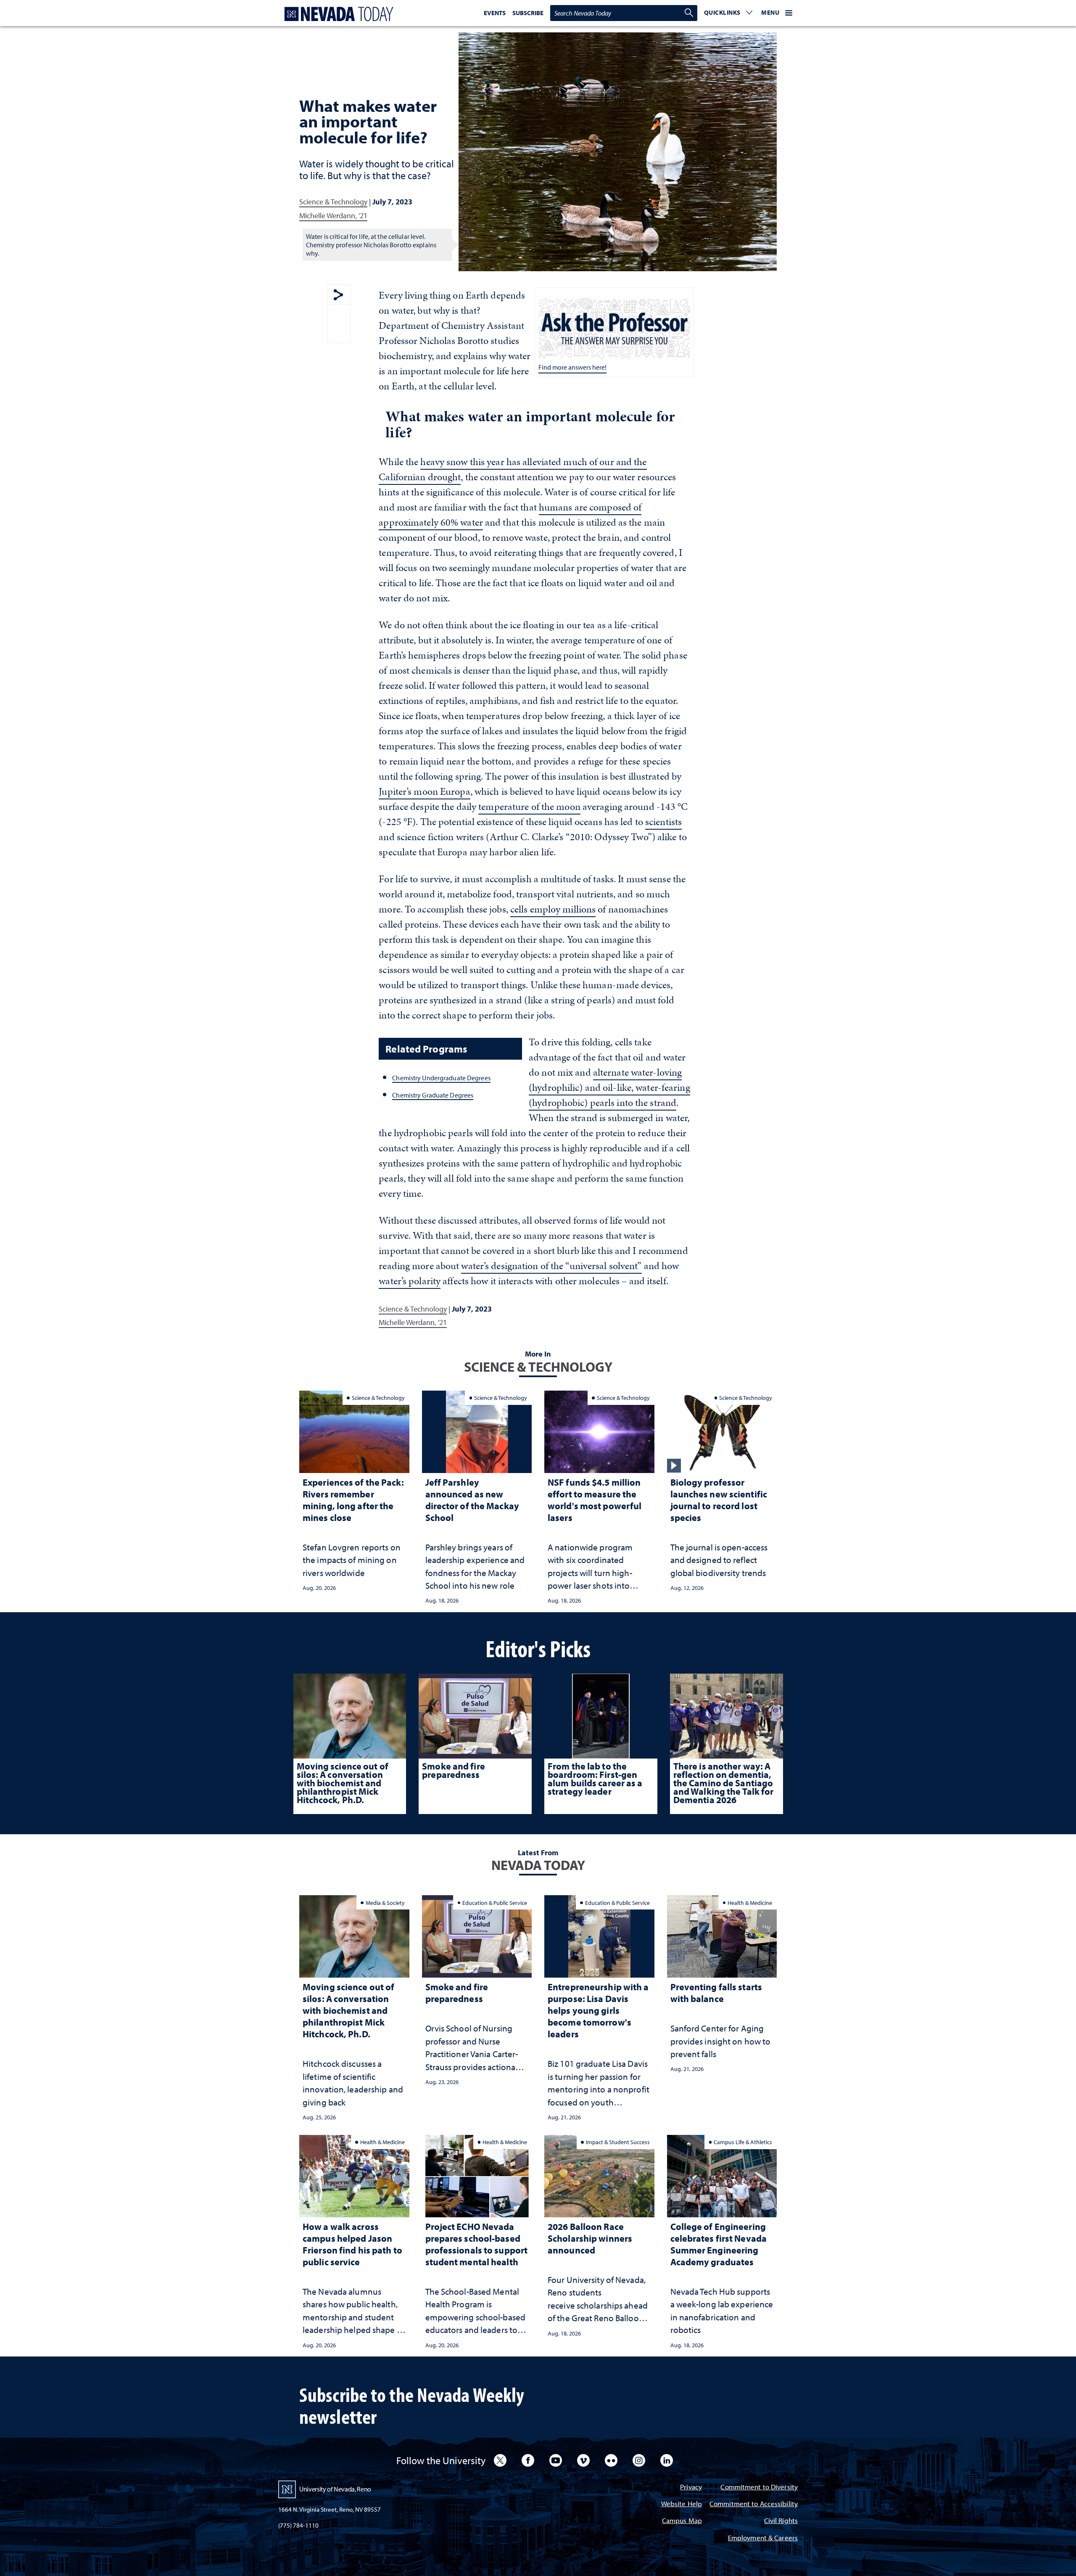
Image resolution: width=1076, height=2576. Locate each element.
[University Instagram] (639, 2460)
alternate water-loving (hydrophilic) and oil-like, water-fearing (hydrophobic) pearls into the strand (609, 1087)
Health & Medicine (750, 1903)
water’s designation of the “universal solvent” (551, 1266)
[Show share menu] (338, 295)
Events (495, 13)
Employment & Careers (763, 2538)
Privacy (691, 2487)
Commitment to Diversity (759, 2487)
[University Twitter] (500, 2460)
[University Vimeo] (583, 2460)
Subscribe (528, 13)
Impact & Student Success (618, 2142)
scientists (663, 822)
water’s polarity (410, 1281)
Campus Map (682, 2521)
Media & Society (385, 1903)
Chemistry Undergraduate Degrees (441, 1078)
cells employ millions (553, 909)
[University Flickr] (611, 2460)
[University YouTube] (556, 2460)
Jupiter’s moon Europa (424, 791)
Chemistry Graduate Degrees (433, 1095)
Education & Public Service (495, 1903)
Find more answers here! (572, 367)
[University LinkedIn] (667, 2460)
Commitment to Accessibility (754, 2504)
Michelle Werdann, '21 (333, 216)
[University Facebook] (528, 2460)
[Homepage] (337, 14)
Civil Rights (781, 2521)
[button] (728, 13)
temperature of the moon (529, 807)
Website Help (682, 2504)
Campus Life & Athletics (743, 2142)
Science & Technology (333, 202)
